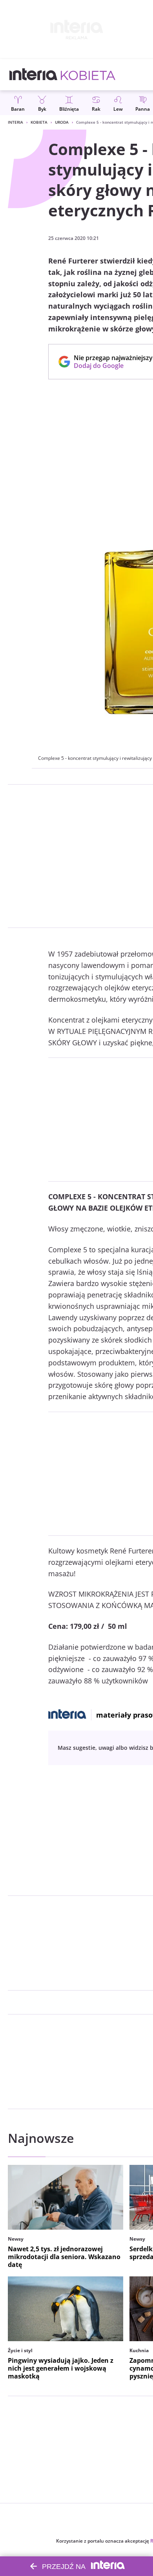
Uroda (62, 122)
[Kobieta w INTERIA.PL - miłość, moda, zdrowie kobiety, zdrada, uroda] (88, 75)
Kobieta (39, 122)
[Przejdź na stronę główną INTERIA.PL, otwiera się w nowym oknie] (34, 75)
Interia (15, 122)
